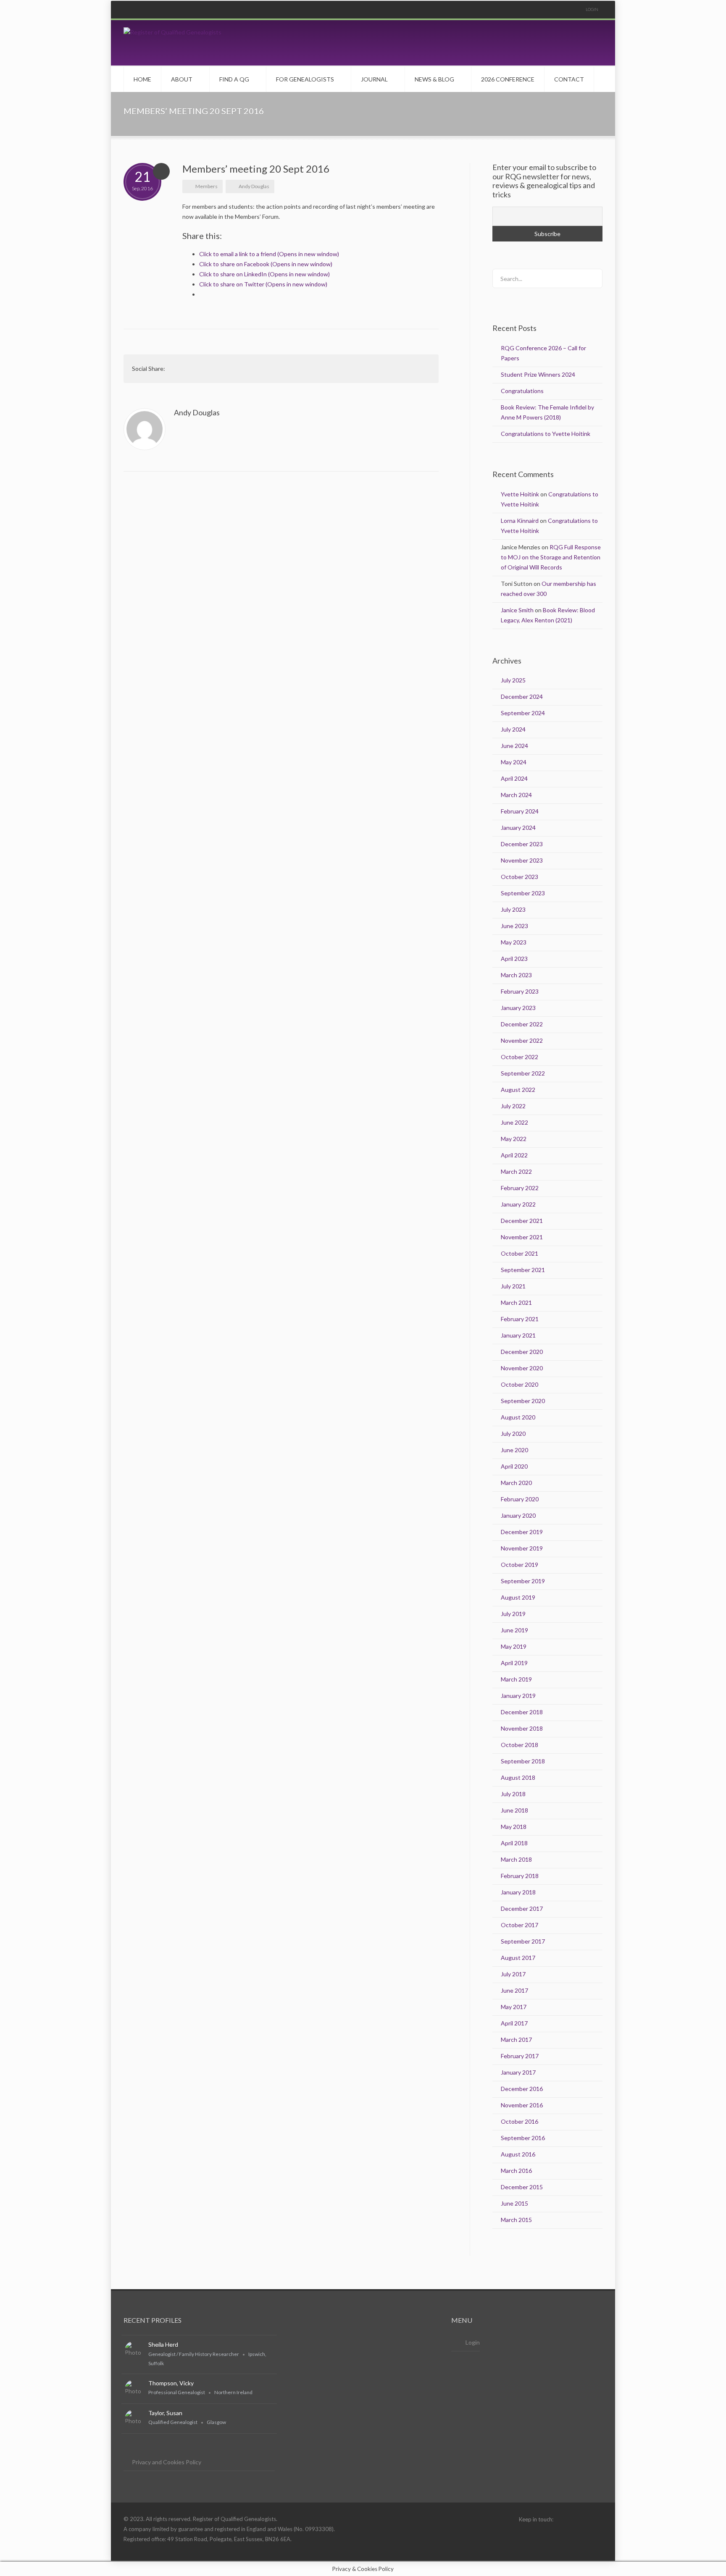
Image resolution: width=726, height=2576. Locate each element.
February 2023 (520, 991)
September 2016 (523, 2138)
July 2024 (513, 729)
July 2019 (513, 1614)
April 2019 (514, 1663)
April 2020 (514, 1466)
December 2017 (522, 1908)
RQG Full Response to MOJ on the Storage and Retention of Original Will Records (551, 557)
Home (142, 79)
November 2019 (522, 1548)
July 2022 (513, 1106)
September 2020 (523, 1401)
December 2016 (522, 2089)
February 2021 (520, 1319)
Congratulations (522, 391)
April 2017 (514, 2023)
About (182, 79)
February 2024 (520, 811)
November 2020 (522, 1368)
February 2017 (520, 2056)
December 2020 (522, 1352)
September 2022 (523, 1073)
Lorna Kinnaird (520, 521)
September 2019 (523, 1581)
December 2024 (522, 696)
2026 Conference (508, 79)
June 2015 (514, 2203)
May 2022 (514, 1139)
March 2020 (516, 1483)
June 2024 (514, 746)
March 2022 (516, 1171)
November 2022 (522, 1040)
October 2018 (520, 1745)
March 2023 (516, 975)
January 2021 (518, 1335)
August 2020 (518, 1417)
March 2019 (516, 1679)
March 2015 (516, 2220)
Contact (569, 79)
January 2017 (518, 2072)
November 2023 (522, 860)
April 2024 (514, 778)
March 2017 (516, 2040)
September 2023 (523, 893)
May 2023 (514, 942)
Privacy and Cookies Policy (167, 2462)
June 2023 (514, 926)
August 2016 (518, 2154)
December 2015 (522, 2187)
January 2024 (518, 828)
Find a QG (234, 79)
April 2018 (514, 1843)
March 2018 (516, 1859)
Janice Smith (517, 610)
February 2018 (520, 1876)
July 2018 (513, 1794)
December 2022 (522, 1024)
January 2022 (518, 1204)
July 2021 (513, 1286)
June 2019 (514, 1630)
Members (206, 186)
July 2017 (513, 1974)
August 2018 (518, 1777)
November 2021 (522, 1237)
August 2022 (518, 1090)
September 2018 (523, 1761)
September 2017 (523, 1941)
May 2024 (514, 762)
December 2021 (522, 1221)
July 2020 (513, 1434)
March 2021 (516, 1302)
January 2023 (518, 1008)
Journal (374, 79)
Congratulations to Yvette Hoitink (546, 434)
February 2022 (520, 1188)
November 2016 (522, 2105)
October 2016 (520, 2121)
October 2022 (520, 1057)
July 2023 (513, 909)
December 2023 (522, 844)
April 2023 (514, 959)
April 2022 (514, 1155)
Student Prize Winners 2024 (538, 374)
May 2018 (514, 1827)
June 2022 (514, 1122)
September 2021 (523, 1270)
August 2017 (518, 1958)
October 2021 (520, 1253)
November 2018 (522, 1728)
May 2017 (514, 2007)
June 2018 (514, 1810)
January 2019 (518, 1696)
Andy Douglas (254, 186)
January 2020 (518, 1515)
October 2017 (520, 1925)
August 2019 (518, 1597)
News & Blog (434, 79)
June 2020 (514, 1450)
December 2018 (522, 1712)
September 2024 (523, 713)
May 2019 (514, 1646)
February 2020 (520, 1499)
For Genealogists (305, 79)
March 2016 (516, 2171)
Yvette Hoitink (520, 494)
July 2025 (513, 680)
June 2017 (514, 1990)
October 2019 (520, 1565)
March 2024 (516, 795)
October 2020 (520, 1384)
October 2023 (520, 877)
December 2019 (522, 1532)
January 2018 (518, 1892)
